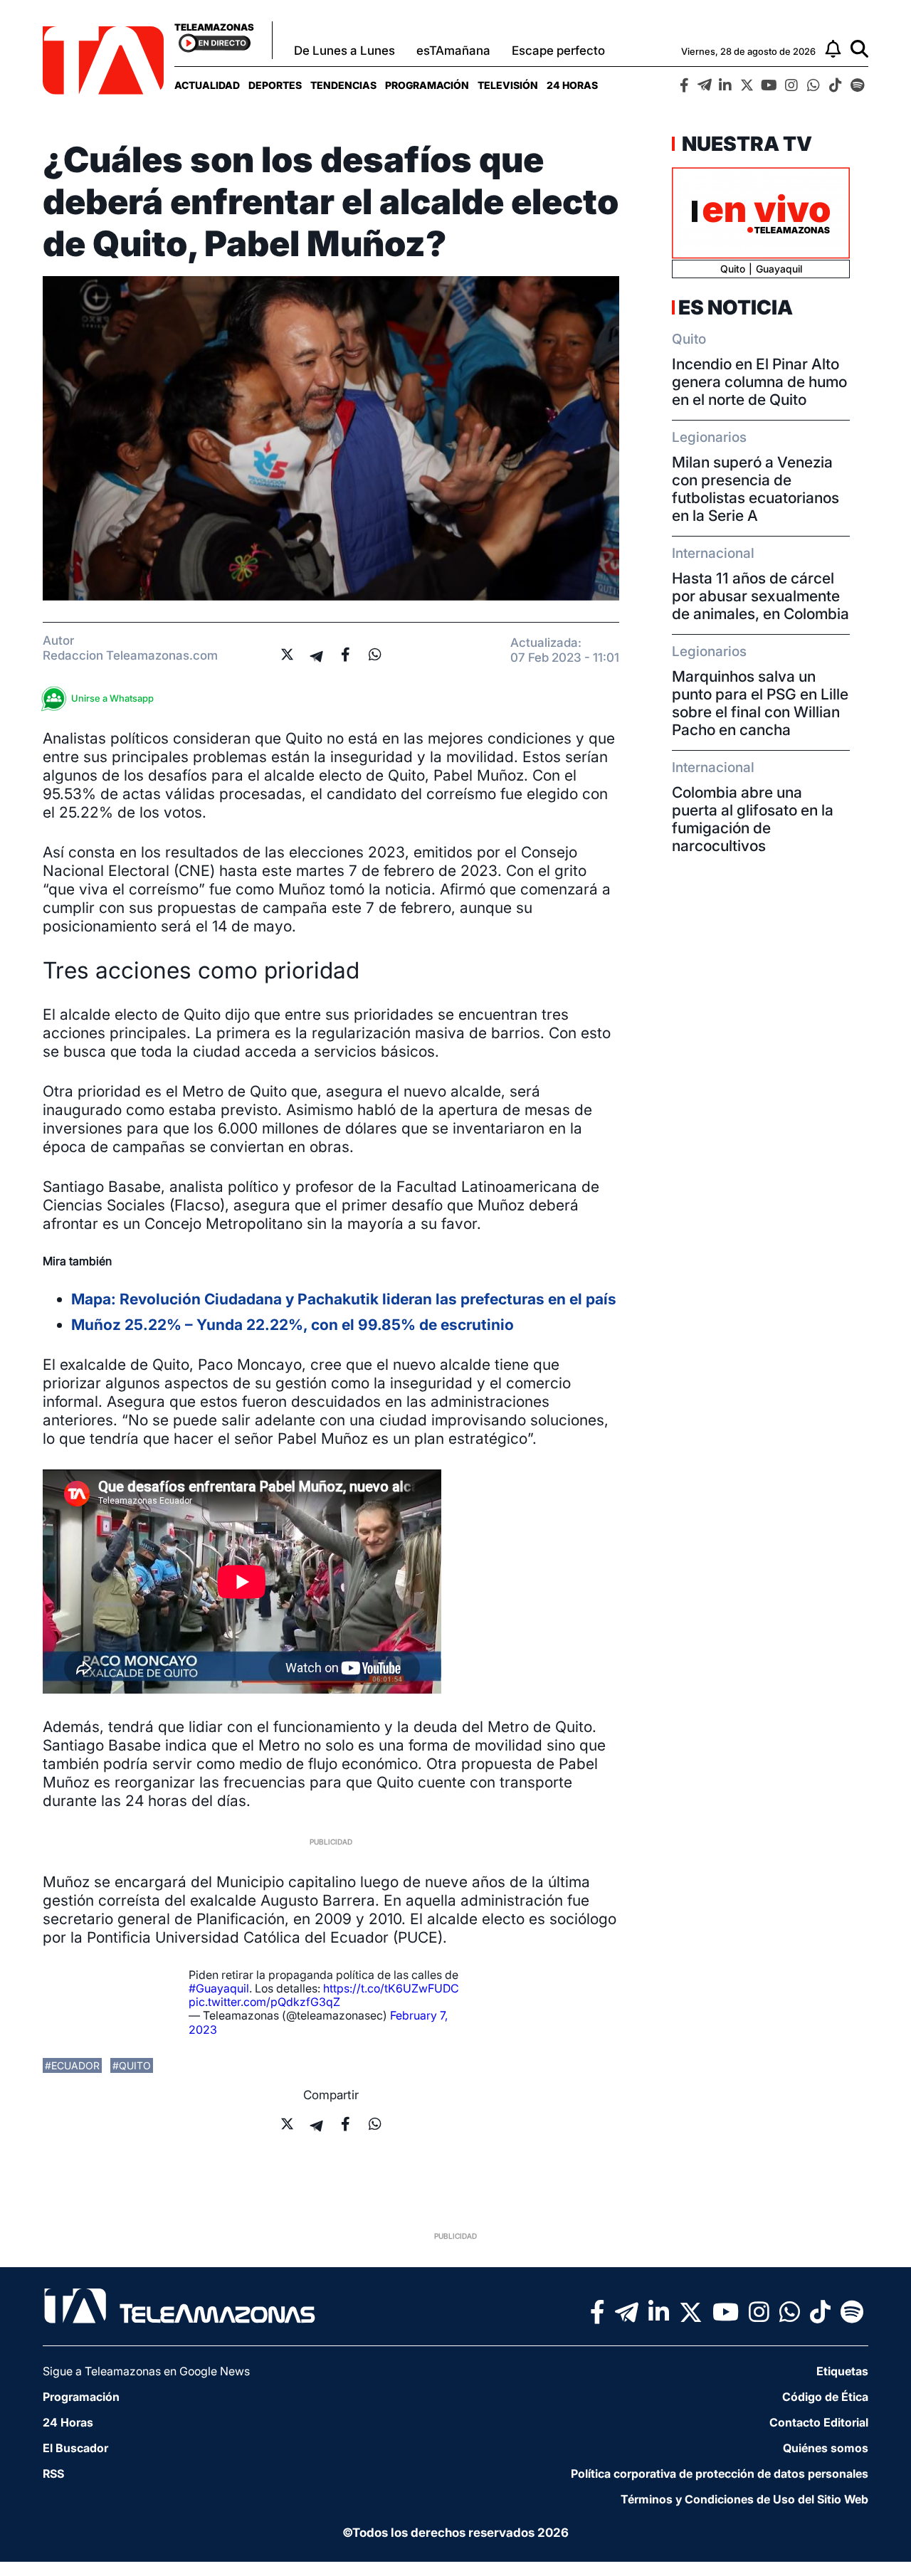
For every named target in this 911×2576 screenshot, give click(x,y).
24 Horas (572, 85)
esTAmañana (453, 51)
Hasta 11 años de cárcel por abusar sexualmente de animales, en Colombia (760, 596)
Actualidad (207, 85)
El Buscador (75, 2448)
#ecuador (72, 2065)
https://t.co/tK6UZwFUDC (391, 1988)
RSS (53, 2474)
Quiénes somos (826, 2448)
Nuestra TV (745, 144)
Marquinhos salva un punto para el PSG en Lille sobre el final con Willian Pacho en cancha (760, 703)
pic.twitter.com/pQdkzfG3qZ (264, 2002)
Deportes (275, 85)
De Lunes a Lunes (344, 51)
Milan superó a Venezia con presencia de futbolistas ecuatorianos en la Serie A (755, 489)
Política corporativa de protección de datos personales (720, 2474)
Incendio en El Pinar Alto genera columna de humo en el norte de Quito (759, 382)
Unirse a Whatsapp (112, 698)
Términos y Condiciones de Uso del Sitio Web (744, 2499)
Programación (427, 85)
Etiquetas (842, 2371)
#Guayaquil (219, 1988)
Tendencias (343, 85)
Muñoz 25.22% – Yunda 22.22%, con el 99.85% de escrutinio (293, 1325)
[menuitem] (207, 85)
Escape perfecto (558, 51)
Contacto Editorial (819, 2422)
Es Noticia (736, 307)
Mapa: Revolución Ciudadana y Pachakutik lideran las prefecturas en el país (344, 1299)
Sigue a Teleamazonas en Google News (146, 2371)
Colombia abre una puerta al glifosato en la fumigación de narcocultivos (753, 819)
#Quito (132, 2065)
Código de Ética (825, 2397)
